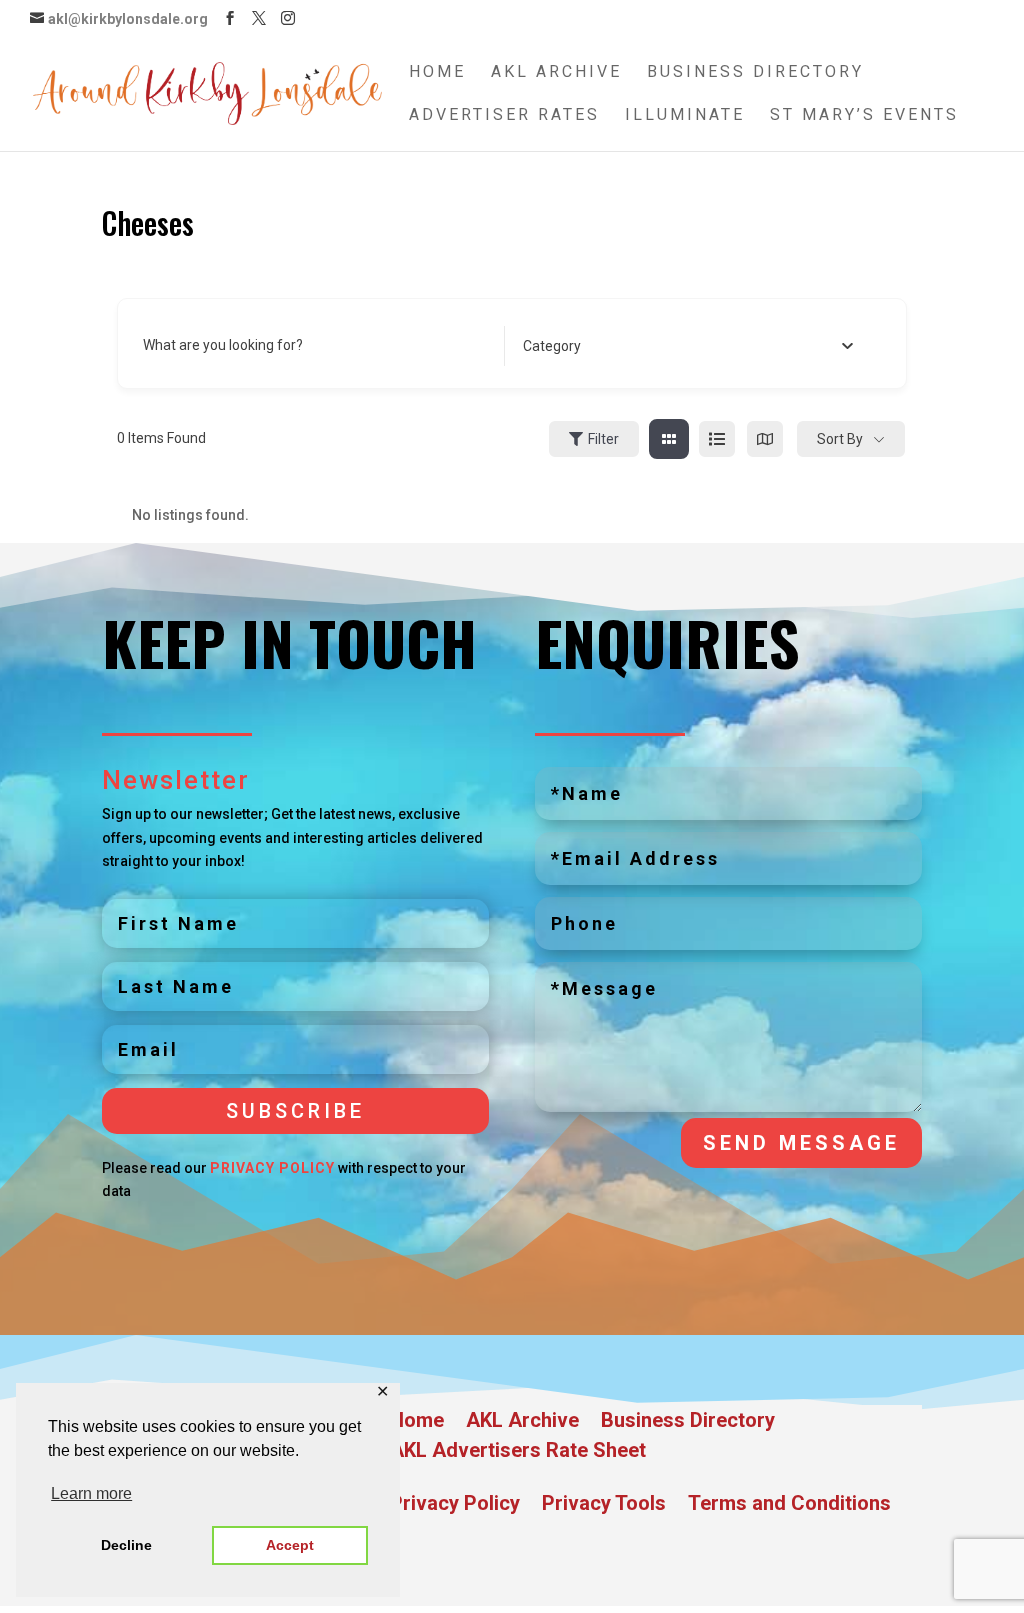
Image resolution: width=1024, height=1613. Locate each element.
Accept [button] (290, 1545)
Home (437, 73)
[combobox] (688, 346)
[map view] (765, 439)
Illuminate (685, 116)
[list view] (717, 439)
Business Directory (755, 73)
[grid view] (669, 439)
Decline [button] (126, 1545)
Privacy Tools (604, 1505)
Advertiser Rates (504, 116)
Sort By (840, 439)
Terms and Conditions (789, 1505)
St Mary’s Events (864, 116)
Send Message (801, 1143)
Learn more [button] (91, 1493)
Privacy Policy (272, 1168)
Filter (603, 439)
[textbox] (552, 346)
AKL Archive (556, 73)
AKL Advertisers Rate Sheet (518, 1452)
